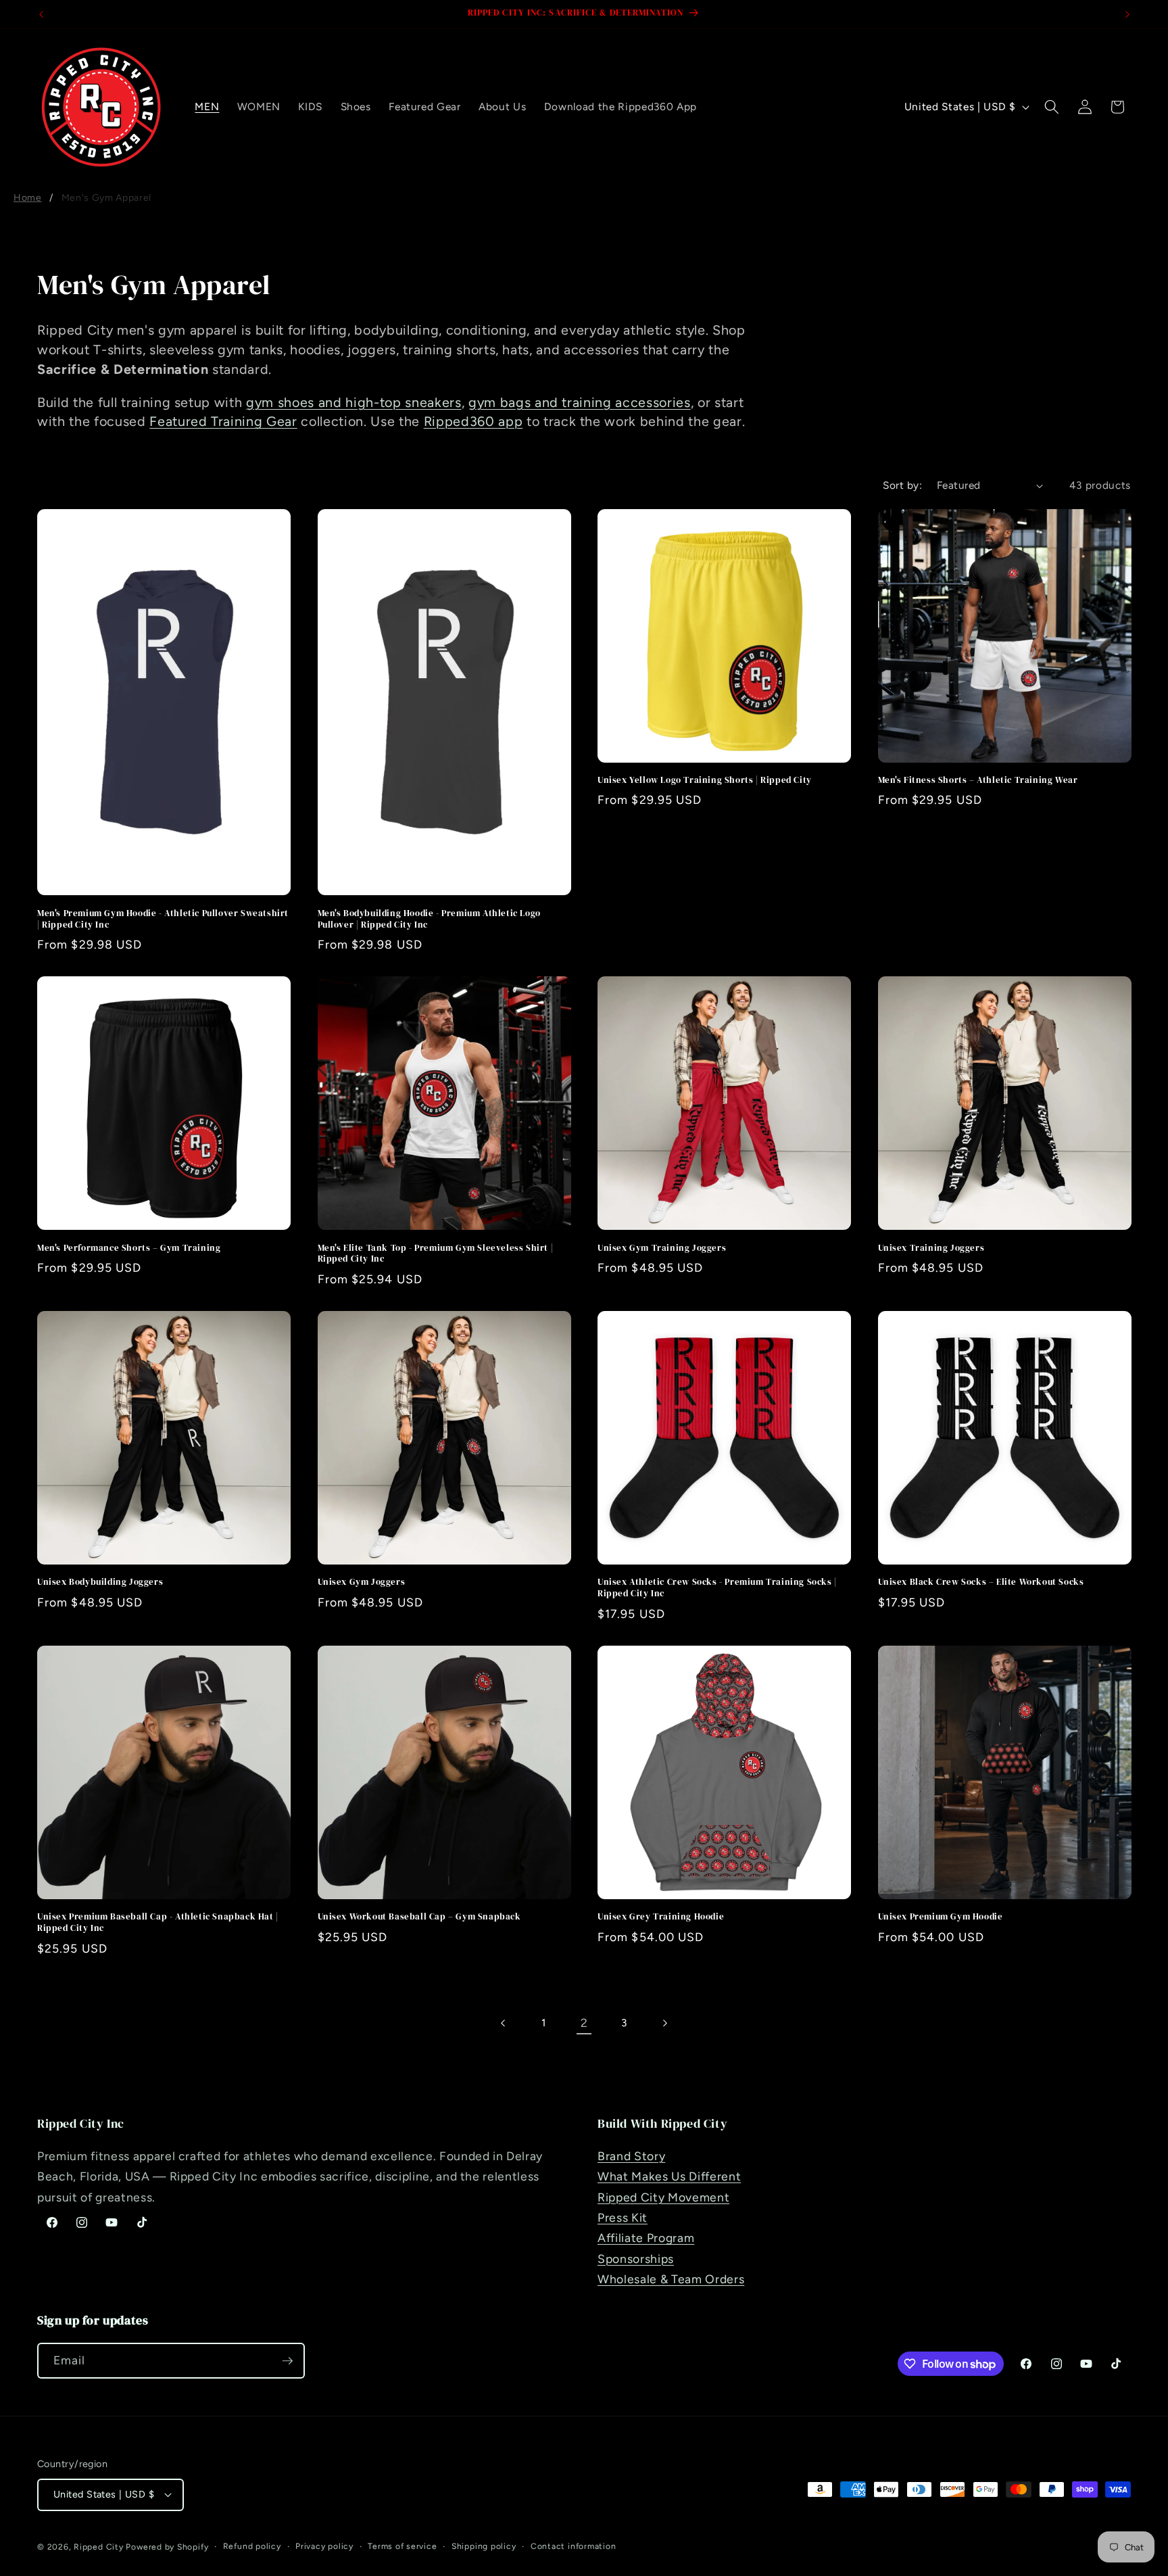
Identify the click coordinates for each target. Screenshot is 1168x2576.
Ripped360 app (473, 421)
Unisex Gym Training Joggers (662, 1248)
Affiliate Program (646, 2238)
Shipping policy (484, 2546)
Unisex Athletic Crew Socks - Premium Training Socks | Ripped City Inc (717, 1588)
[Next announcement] (1127, 14)
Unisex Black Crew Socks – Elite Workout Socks (981, 1582)
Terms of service (402, 2546)
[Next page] (664, 2023)
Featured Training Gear (223, 421)
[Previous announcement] (41, 14)
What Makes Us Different (669, 2176)
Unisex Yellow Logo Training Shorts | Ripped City (705, 780)
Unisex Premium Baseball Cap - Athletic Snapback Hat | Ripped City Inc (158, 1923)
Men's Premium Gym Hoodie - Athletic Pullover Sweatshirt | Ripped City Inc (163, 919)
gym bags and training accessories (580, 402)
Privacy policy (324, 2546)
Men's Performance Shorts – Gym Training (129, 1248)
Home (28, 198)
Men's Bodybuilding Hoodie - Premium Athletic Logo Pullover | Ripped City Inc (429, 919)
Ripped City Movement (663, 2197)
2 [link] (584, 2023)
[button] (1052, 107)
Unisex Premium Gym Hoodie (941, 1917)
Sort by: (902, 485)
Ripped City (98, 2547)
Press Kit (623, 2217)
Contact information (574, 2546)
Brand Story (631, 2156)
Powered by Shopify (167, 2547)
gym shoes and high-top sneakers (354, 402)
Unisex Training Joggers (931, 1248)
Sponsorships (636, 2259)
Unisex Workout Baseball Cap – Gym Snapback (419, 1917)
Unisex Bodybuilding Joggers (100, 1582)
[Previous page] (504, 2023)
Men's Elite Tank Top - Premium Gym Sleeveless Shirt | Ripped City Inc (436, 1254)
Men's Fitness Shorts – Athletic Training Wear (978, 780)
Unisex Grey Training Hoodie (661, 1917)
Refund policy (252, 2546)
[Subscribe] (287, 2361)
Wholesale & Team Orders (671, 2279)
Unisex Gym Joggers (362, 1582)
